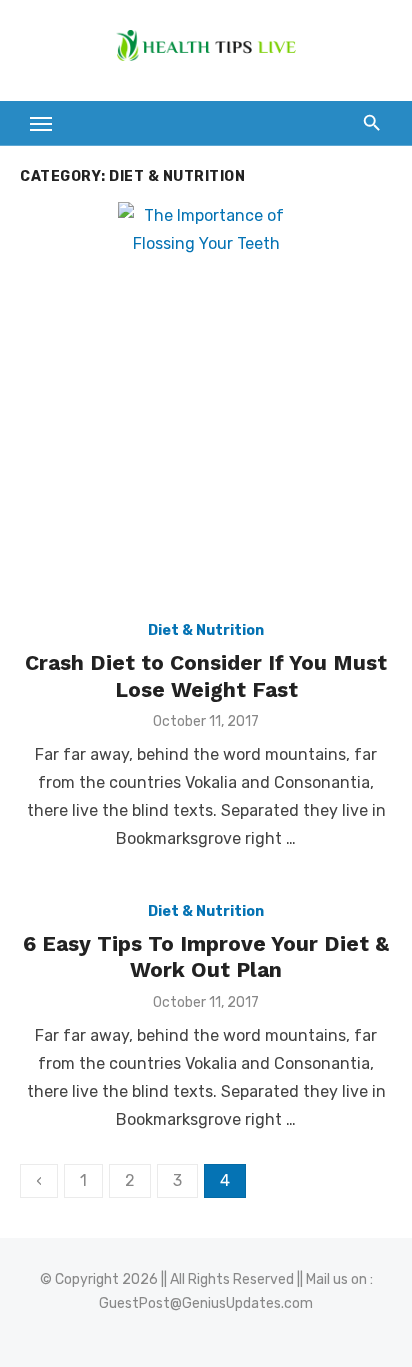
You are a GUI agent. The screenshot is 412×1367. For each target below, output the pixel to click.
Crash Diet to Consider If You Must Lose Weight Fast (206, 675)
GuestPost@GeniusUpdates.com (206, 1303)
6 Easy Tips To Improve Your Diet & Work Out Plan (206, 956)
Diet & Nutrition (206, 630)
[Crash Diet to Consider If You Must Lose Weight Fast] (206, 402)
